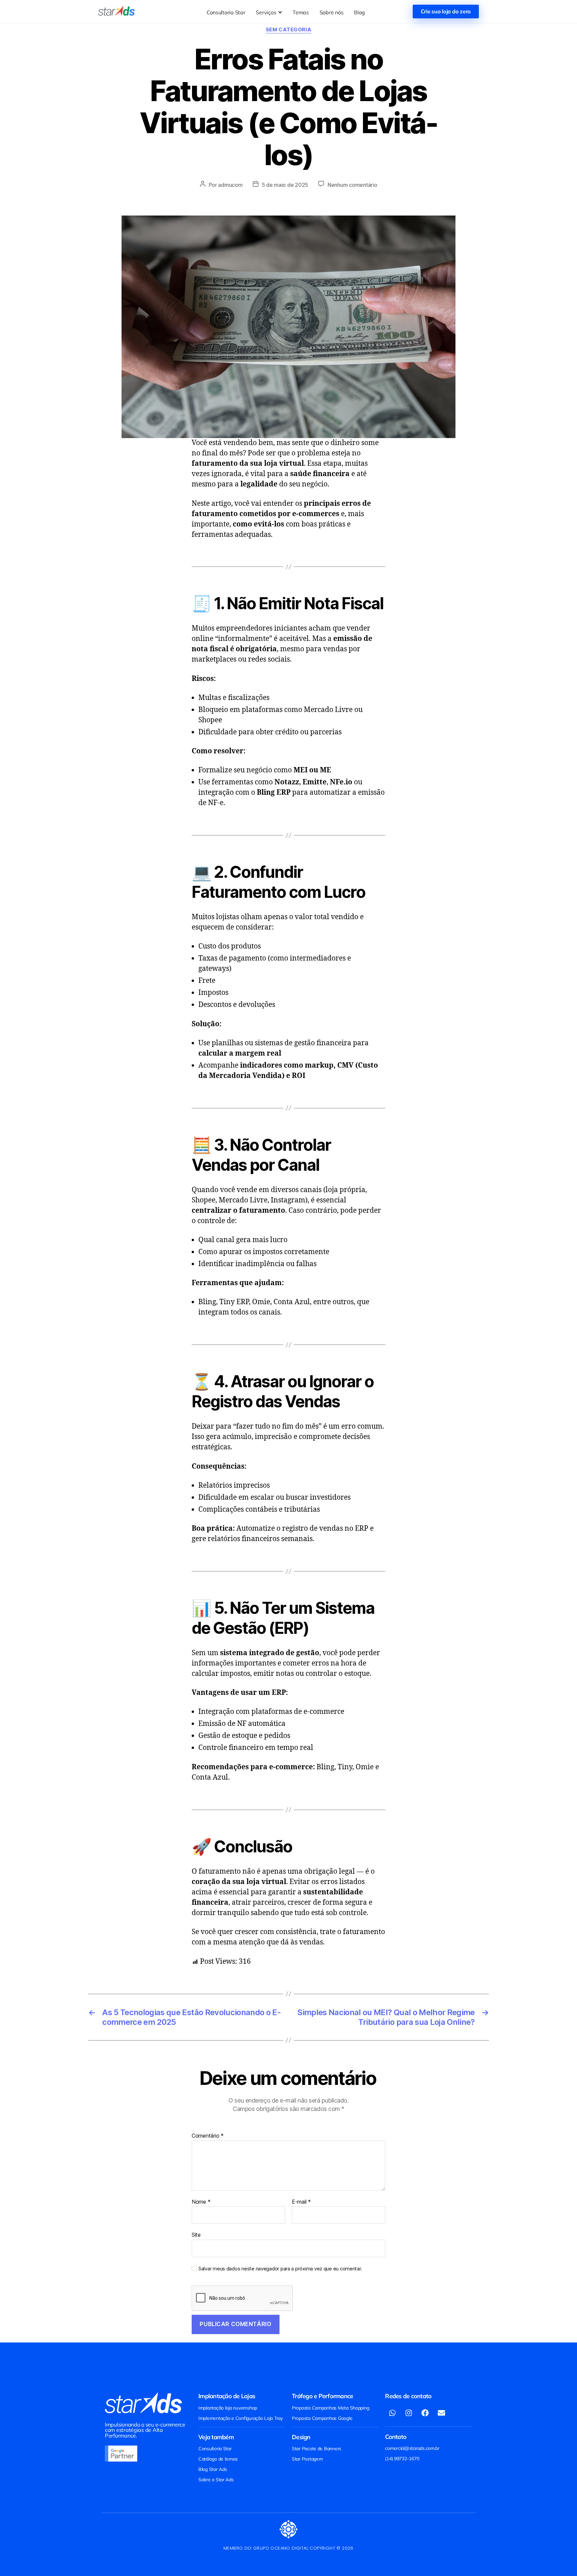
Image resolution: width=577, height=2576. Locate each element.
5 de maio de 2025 (285, 185)
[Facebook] (425, 2413)
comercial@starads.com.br (412, 2448)
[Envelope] (441, 2413)
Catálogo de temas (218, 2459)
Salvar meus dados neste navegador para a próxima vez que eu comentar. (280, 2269)
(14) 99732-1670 (402, 2459)
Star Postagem (307, 2459)
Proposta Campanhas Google (322, 2418)
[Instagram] (409, 2413)
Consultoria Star (215, 2449)
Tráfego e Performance (322, 2396)
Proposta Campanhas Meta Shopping (330, 2408)
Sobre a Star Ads (216, 2480)
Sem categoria (288, 30)
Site (196, 2235)
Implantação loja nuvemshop (228, 2408)
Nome (201, 2202)
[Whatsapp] (392, 2413)
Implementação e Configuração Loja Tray (241, 2418)
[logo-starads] (117, 11)
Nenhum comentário (352, 185)
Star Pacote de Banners (317, 2449)
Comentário (208, 2136)
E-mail (301, 2202)
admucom (230, 185)
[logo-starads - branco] (143, 2403)
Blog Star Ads (213, 2469)
